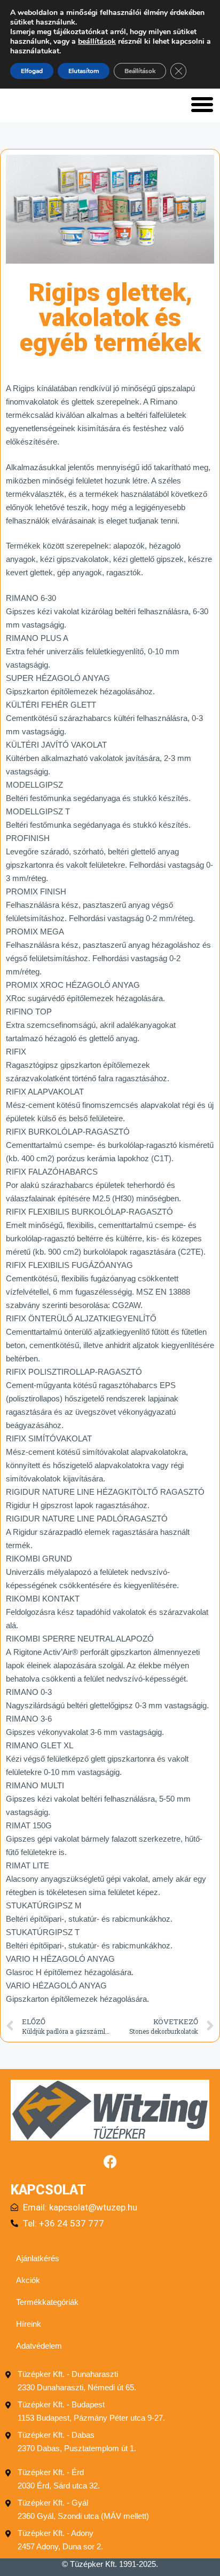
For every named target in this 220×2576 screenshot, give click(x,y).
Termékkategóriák (47, 2302)
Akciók (28, 2280)
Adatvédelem (39, 2346)
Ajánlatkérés (38, 2258)
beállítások (97, 42)
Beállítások (140, 71)
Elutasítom (84, 71)
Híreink (29, 2324)
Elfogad (32, 71)
